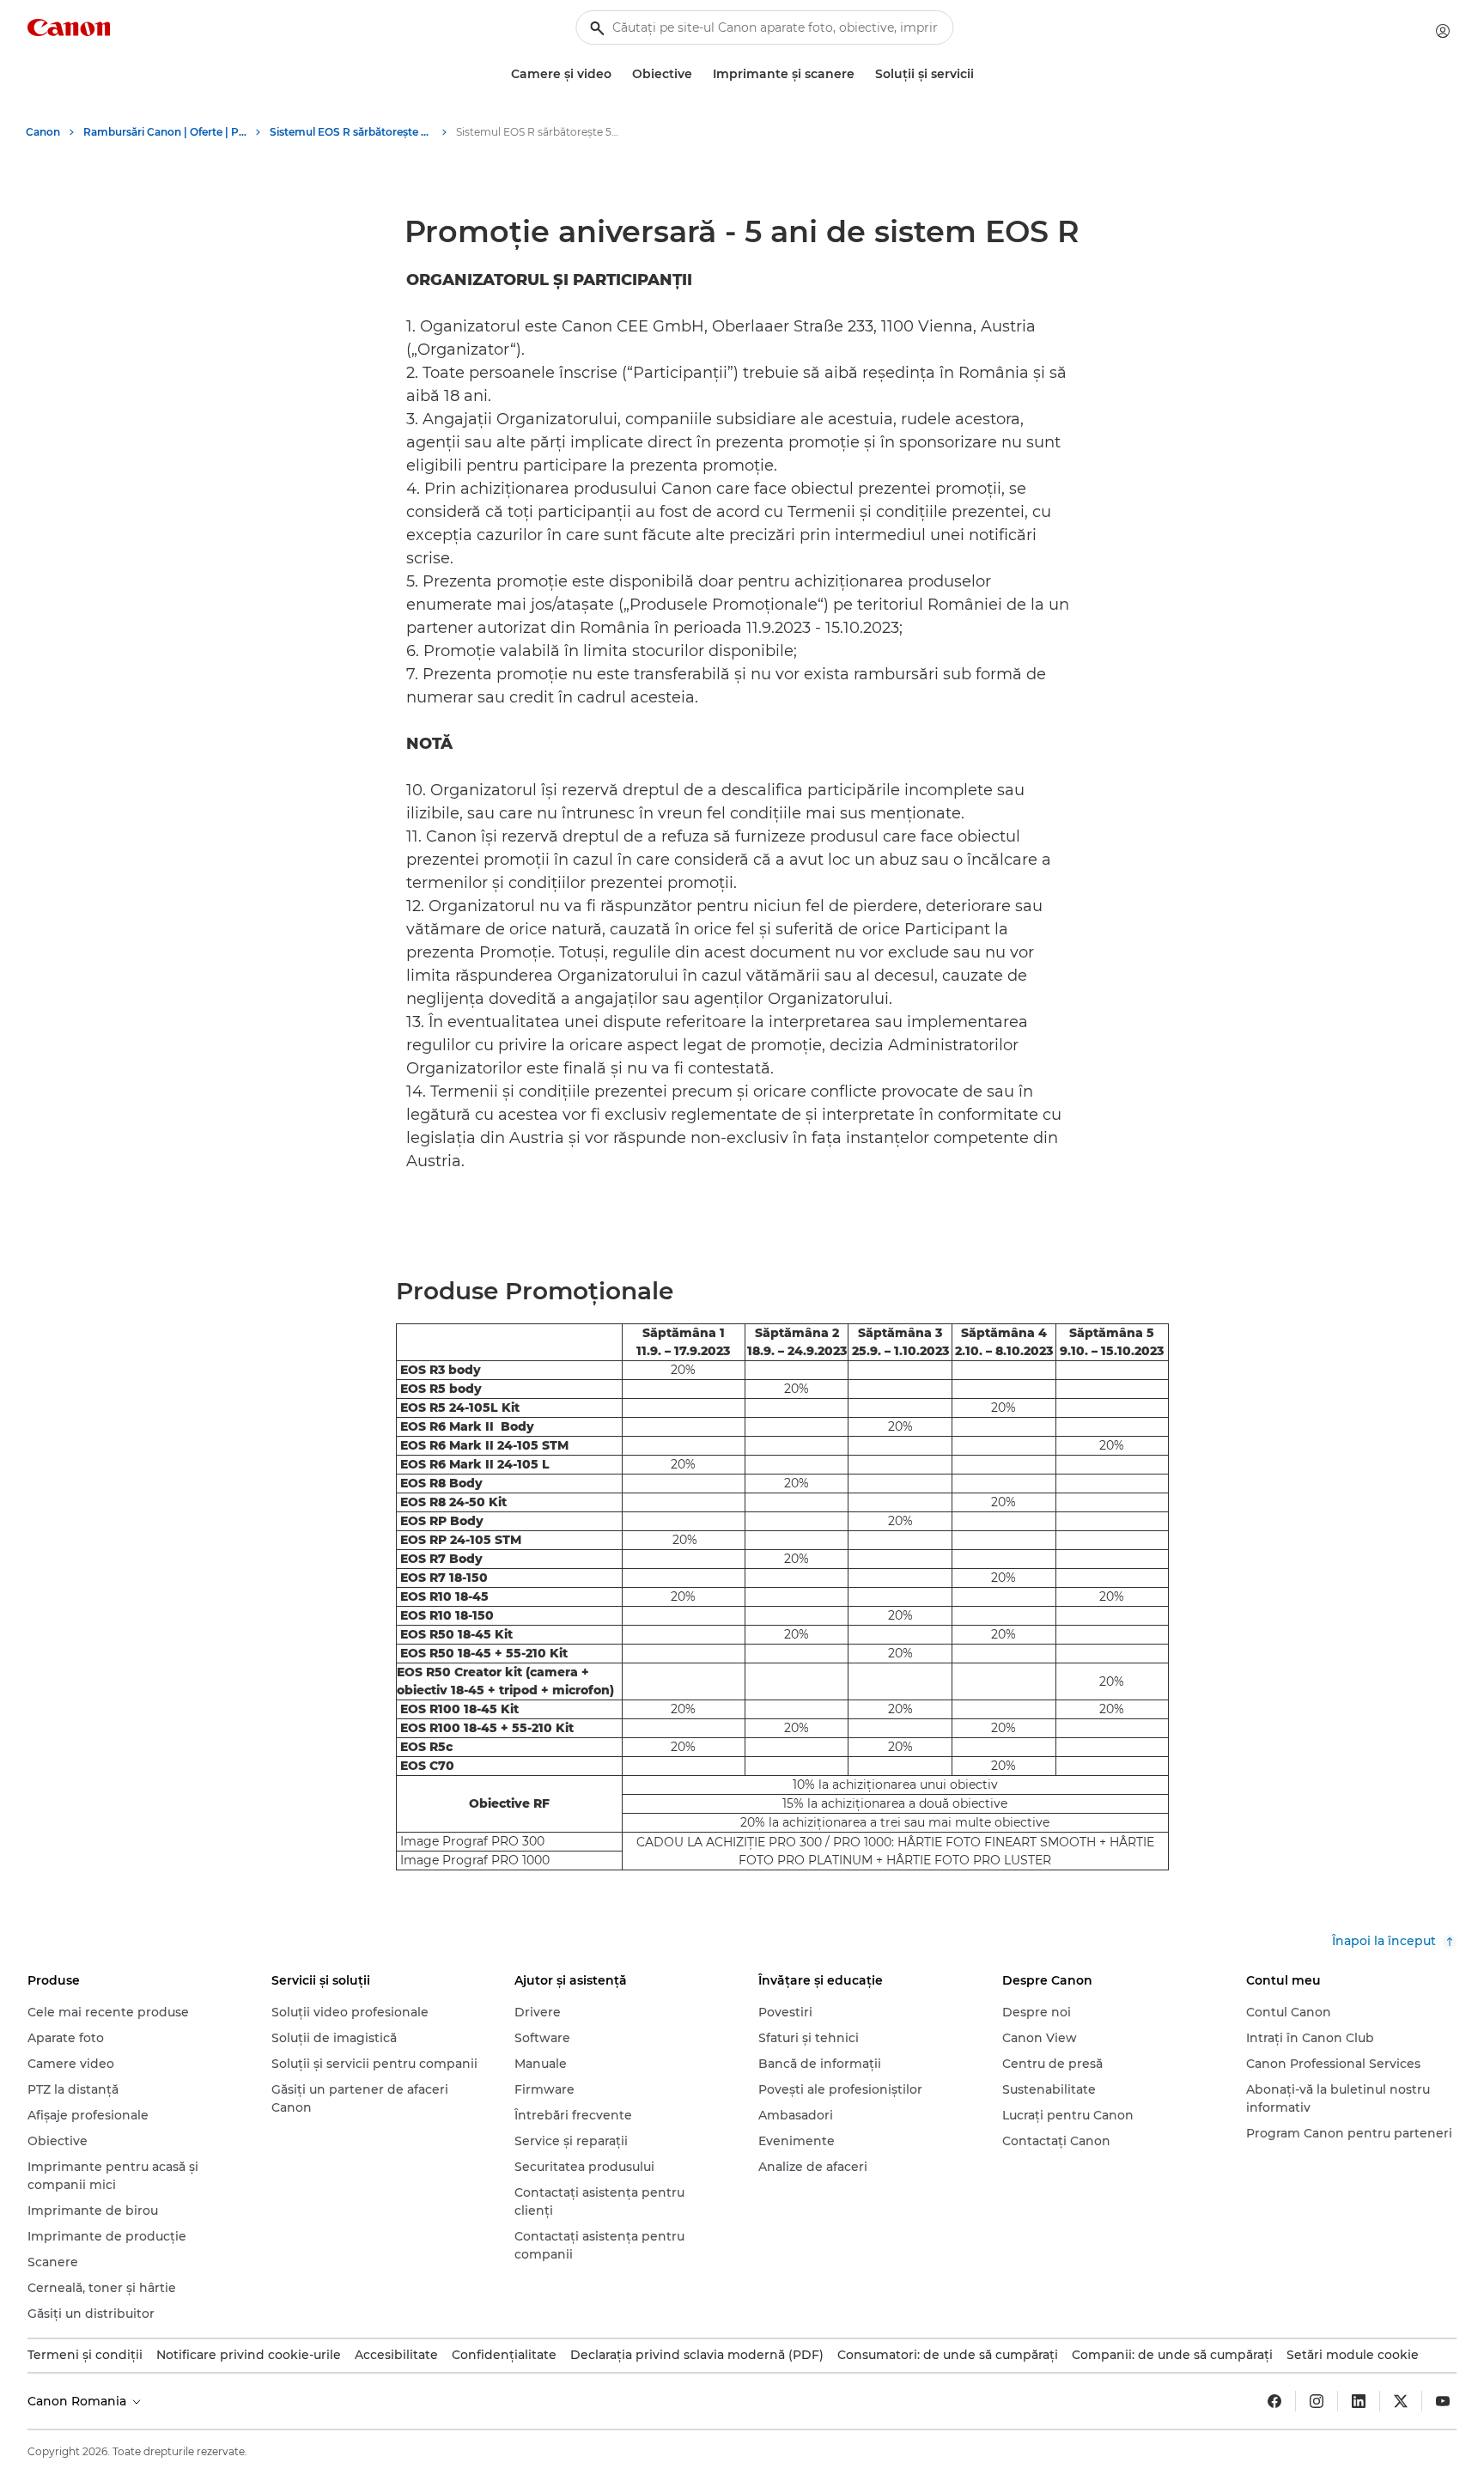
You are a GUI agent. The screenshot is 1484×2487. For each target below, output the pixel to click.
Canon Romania (79, 2401)
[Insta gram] (1317, 2401)
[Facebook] (1274, 2401)
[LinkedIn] (1359, 2401)
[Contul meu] (1443, 31)
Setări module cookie (1353, 2355)
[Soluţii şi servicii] (981, 74)
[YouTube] (1443, 2401)
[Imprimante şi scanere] (861, 74)
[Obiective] (699, 74)
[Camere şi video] (618, 74)
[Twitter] (1401, 2401)
